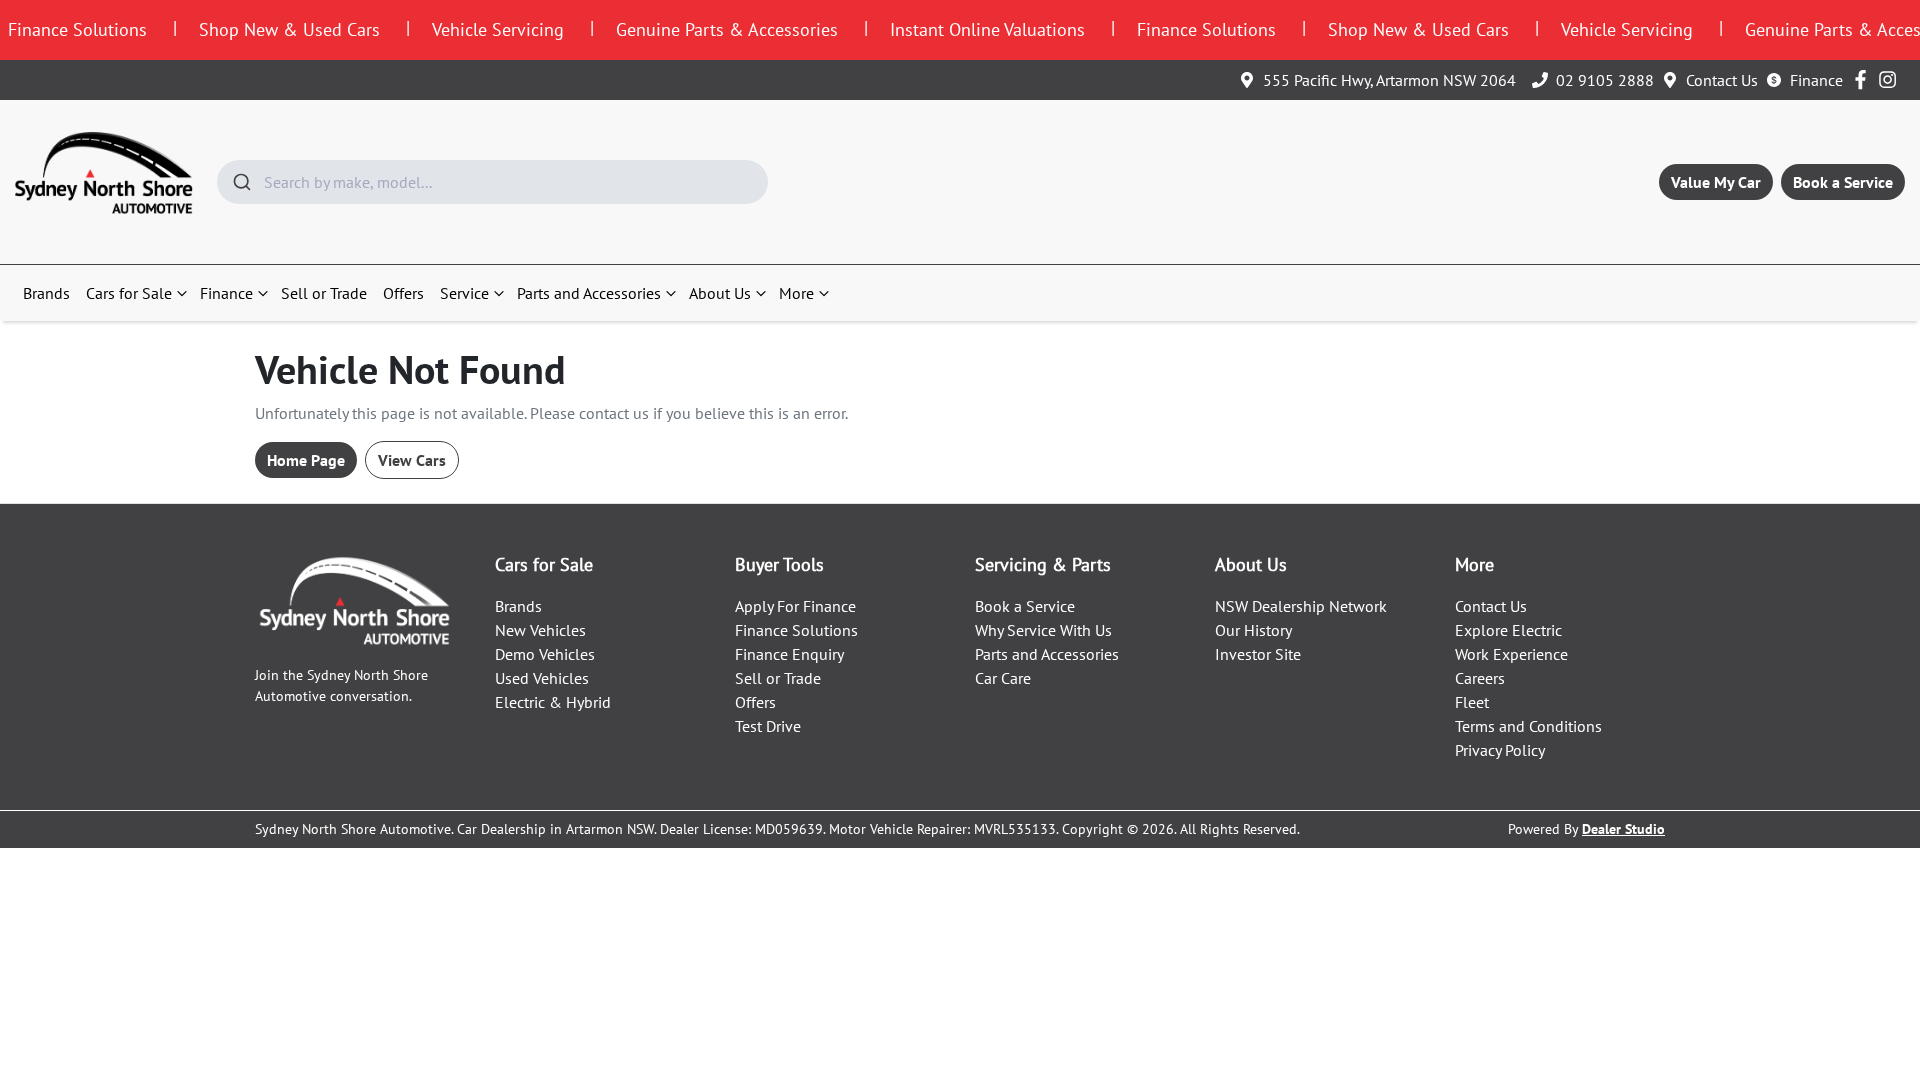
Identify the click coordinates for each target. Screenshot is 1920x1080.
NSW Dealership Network (1301, 606)
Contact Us (1722, 80)
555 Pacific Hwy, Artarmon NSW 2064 (1389, 80)
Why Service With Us (1043, 630)
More (796, 293)
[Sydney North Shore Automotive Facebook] (1864, 79)
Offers (403, 293)
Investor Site (1258, 654)
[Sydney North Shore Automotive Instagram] (1891, 79)
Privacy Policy (1500, 750)
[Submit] (240, 182)
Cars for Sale (129, 293)
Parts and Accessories (589, 293)
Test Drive (768, 726)
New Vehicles (540, 630)
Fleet (1472, 702)
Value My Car (1716, 182)
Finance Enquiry (789, 654)
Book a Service (1843, 182)
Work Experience (1511, 654)
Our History (1253, 630)
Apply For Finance (795, 606)
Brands (46, 293)
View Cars (412, 460)
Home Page (306, 460)
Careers (1480, 678)
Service (464, 293)
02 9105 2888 (1605, 80)
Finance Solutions (796, 630)
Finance (1816, 80)
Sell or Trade (324, 293)
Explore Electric (1508, 630)
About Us (720, 293)
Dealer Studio (1623, 829)
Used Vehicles (542, 678)
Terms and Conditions (1528, 726)
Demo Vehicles (545, 654)
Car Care (1003, 678)
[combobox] (492, 182)
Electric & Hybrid (553, 702)
